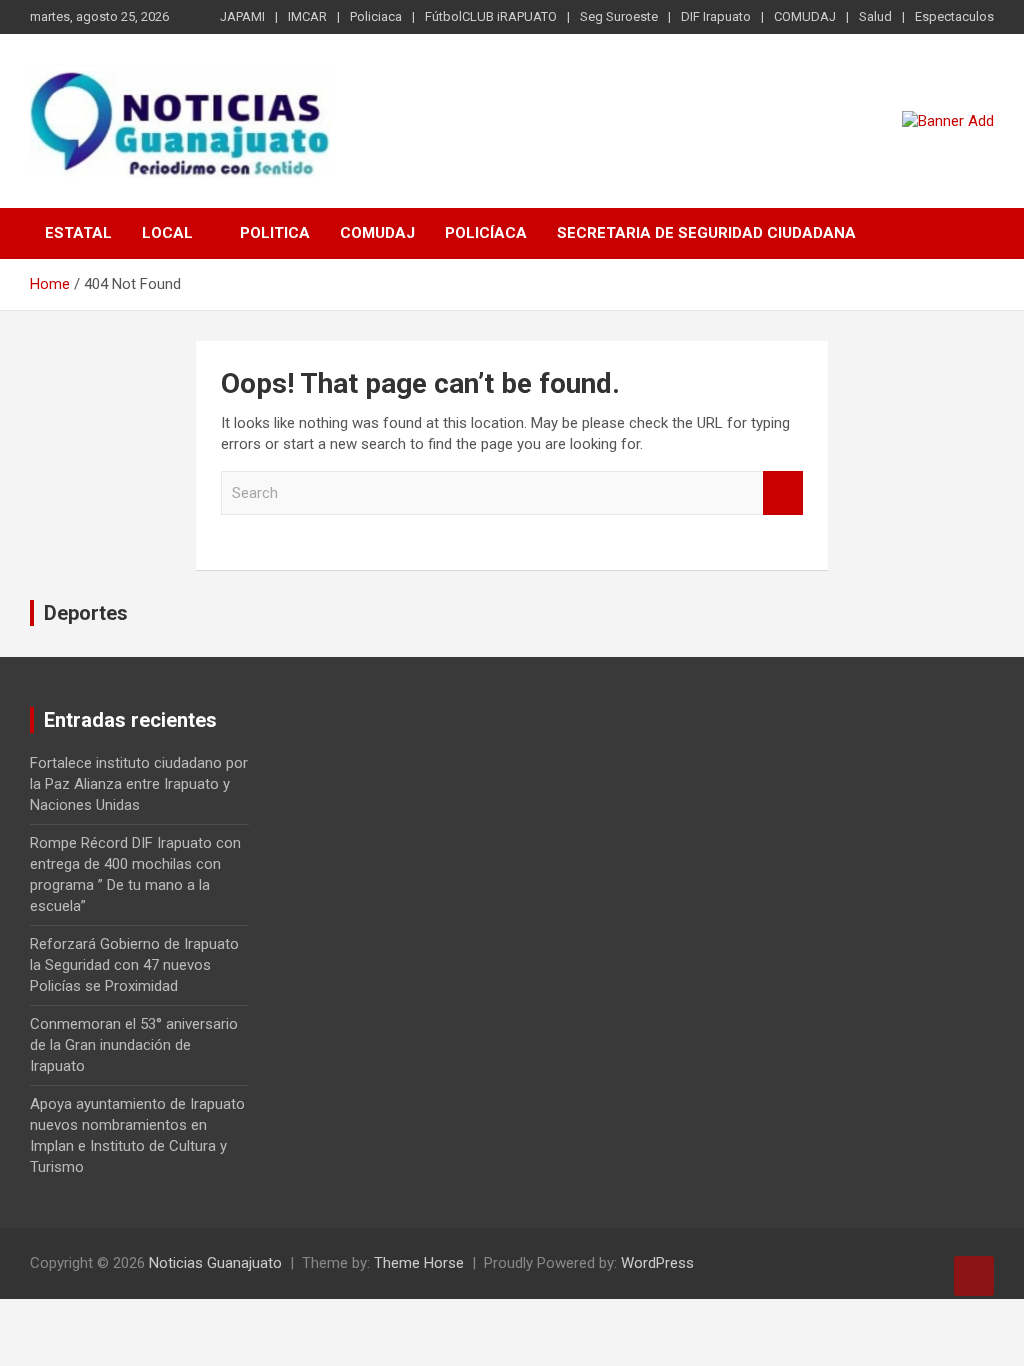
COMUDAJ (805, 16)
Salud (875, 16)
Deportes (86, 613)
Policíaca (486, 233)
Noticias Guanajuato (215, 1263)
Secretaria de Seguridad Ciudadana (706, 233)
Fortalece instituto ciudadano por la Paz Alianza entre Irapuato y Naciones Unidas (139, 784)
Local (167, 233)
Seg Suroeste (619, 16)
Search (783, 493)
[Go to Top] (974, 1276)
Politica (275, 233)
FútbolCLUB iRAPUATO (491, 16)
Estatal (78, 233)
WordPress (657, 1263)
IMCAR (307, 16)
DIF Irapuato (716, 16)
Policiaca (376, 16)
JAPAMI (242, 16)
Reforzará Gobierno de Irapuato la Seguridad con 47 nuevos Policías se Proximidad (134, 965)
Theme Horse (419, 1263)
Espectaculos (954, 16)
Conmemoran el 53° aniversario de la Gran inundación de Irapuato (134, 1045)
